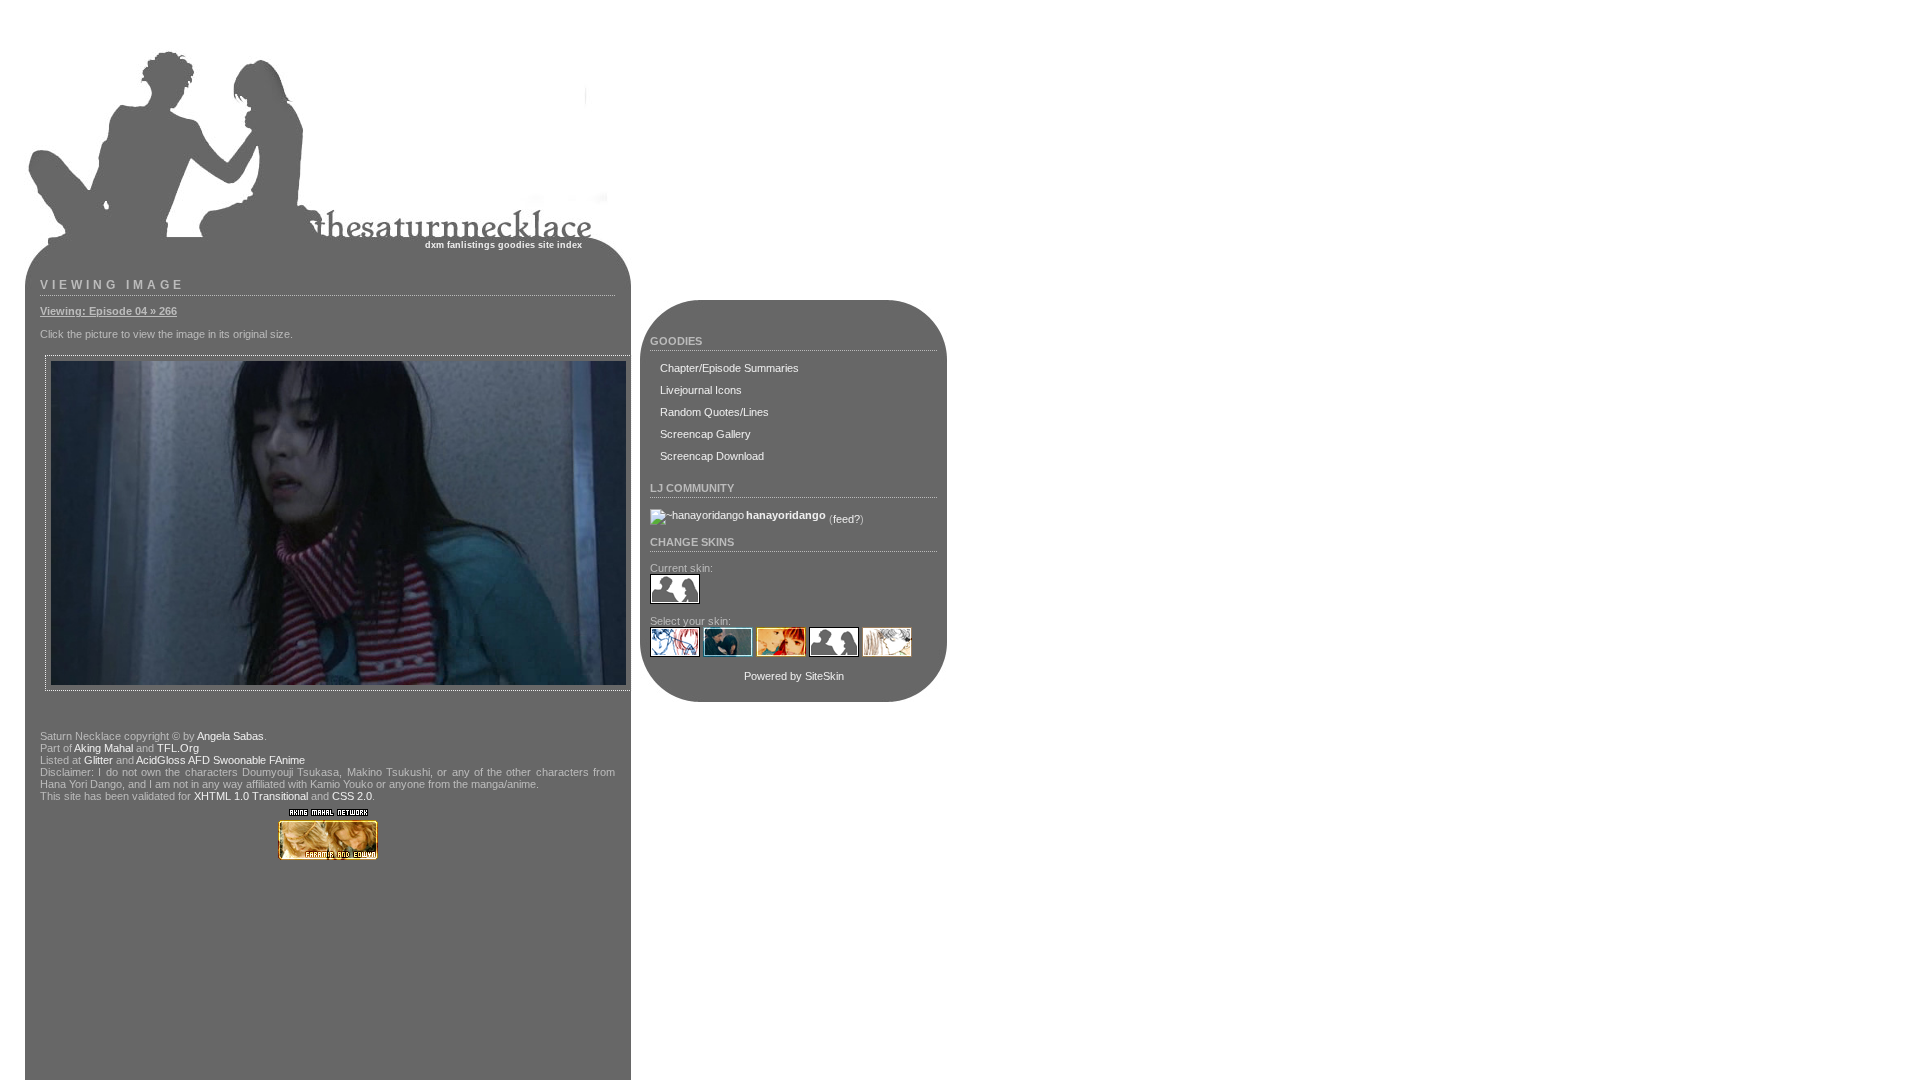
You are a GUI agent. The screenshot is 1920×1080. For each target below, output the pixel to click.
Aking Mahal (103, 748)
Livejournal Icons (701, 390)
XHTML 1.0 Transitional (251, 796)
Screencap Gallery (705, 434)
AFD (199, 760)
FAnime (287, 760)
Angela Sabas (230, 736)
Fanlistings (471, 245)
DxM (434, 245)
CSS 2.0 (352, 796)
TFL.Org (178, 748)
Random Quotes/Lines (714, 412)
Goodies (516, 245)
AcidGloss (161, 760)
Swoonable (239, 760)
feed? (846, 519)
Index (569, 245)
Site (546, 245)
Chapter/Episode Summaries (729, 368)
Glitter (98, 760)
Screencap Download (712, 456)
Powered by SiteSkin (794, 676)
